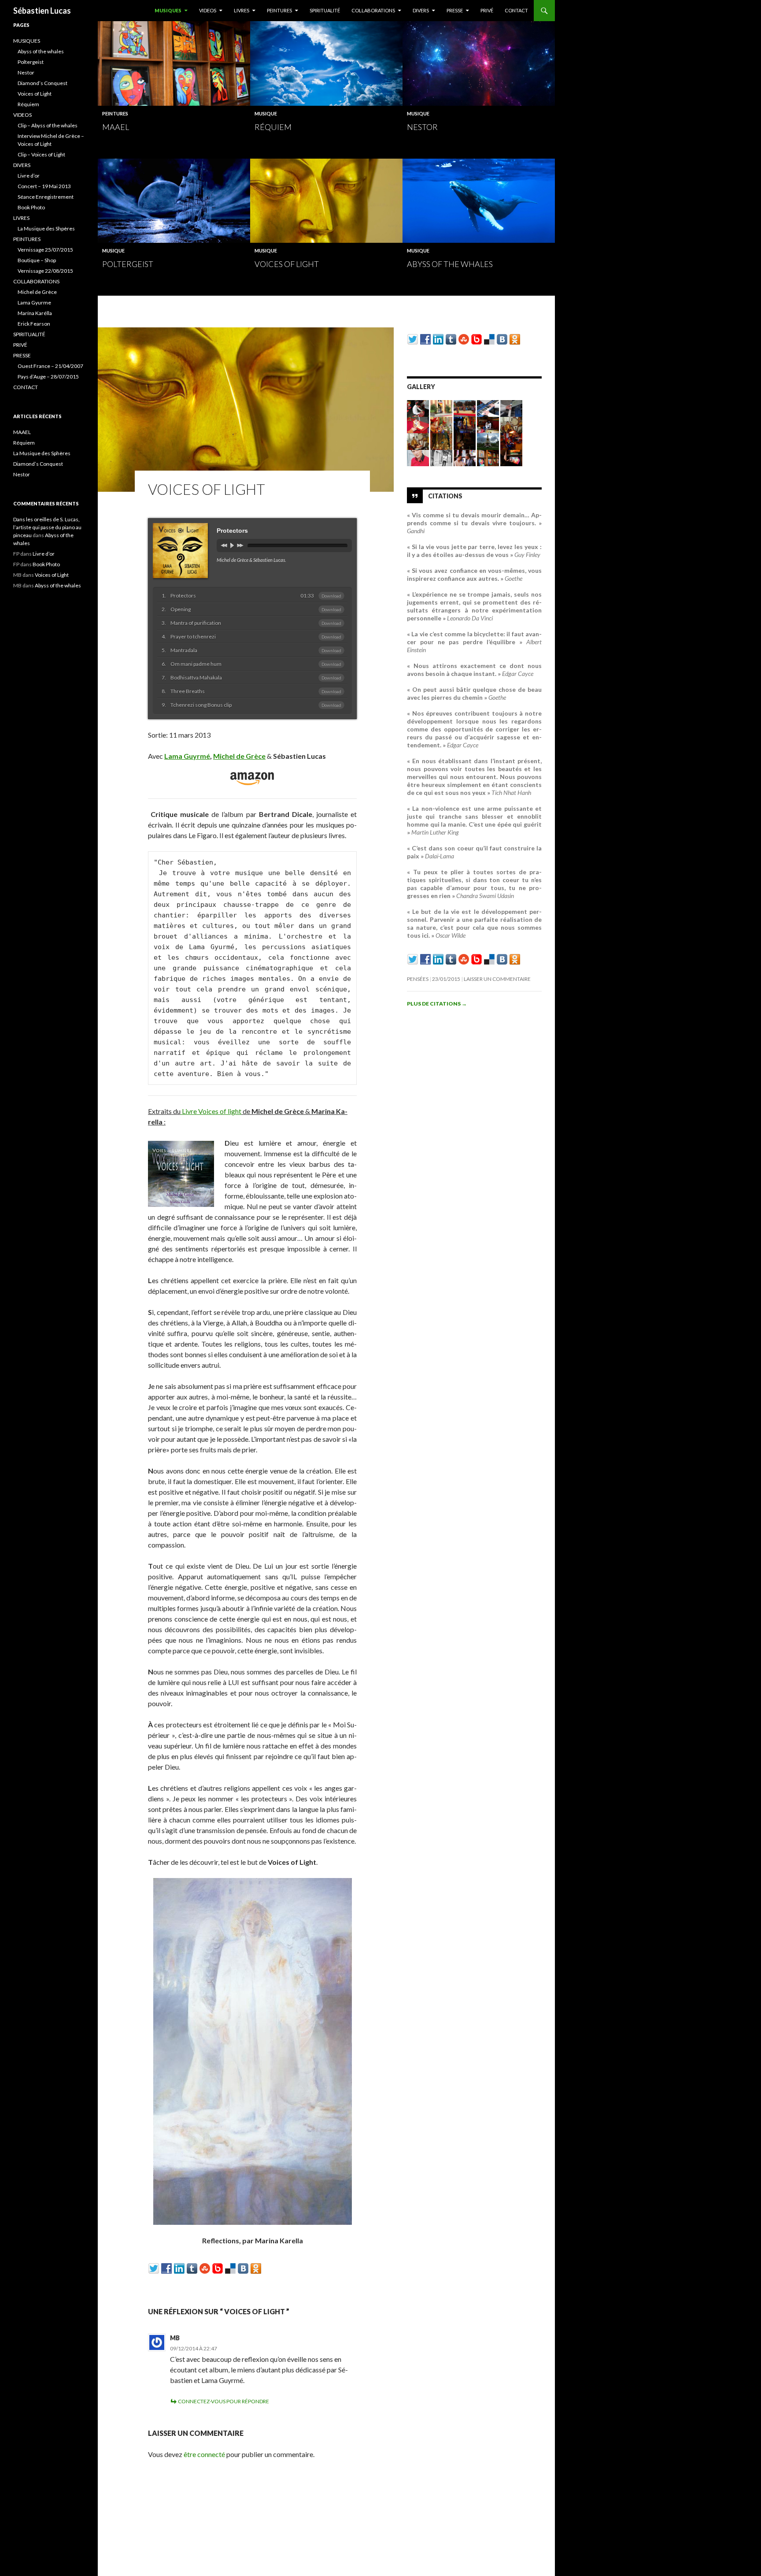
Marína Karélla (35, 313)
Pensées (418, 979)
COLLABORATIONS (373, 10)
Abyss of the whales (450, 264)
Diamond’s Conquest (42, 83)
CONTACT (516, 10)
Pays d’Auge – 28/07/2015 (48, 377)
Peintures (115, 113)
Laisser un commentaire (497, 979)
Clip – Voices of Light (41, 154)
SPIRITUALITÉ (325, 10)
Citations (445, 496)
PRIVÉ (487, 10)
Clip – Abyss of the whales (48, 125)
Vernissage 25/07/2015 (45, 250)
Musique (266, 113)
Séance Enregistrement (46, 197)
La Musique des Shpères (46, 228)
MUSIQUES (168, 10)
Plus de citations (437, 1004)
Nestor (422, 127)
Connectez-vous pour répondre (223, 2401)
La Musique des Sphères (42, 453)
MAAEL (116, 127)
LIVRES (242, 10)
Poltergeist (128, 264)
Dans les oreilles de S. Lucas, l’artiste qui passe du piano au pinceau (47, 527)
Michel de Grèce (37, 292)
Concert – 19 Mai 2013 (44, 186)
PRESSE (455, 10)
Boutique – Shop (37, 260)
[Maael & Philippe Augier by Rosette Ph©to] (465, 457)
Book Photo (31, 207)
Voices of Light (287, 264)
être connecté (204, 2454)
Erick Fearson (34, 324)
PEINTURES (279, 10)
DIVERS (421, 10)
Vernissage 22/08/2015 (45, 271)
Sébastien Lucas (42, 11)
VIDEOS (208, 10)
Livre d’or (29, 176)
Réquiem (273, 127)
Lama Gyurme (34, 303)
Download (331, 596)
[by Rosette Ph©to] (488, 457)
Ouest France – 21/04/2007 (50, 366)
